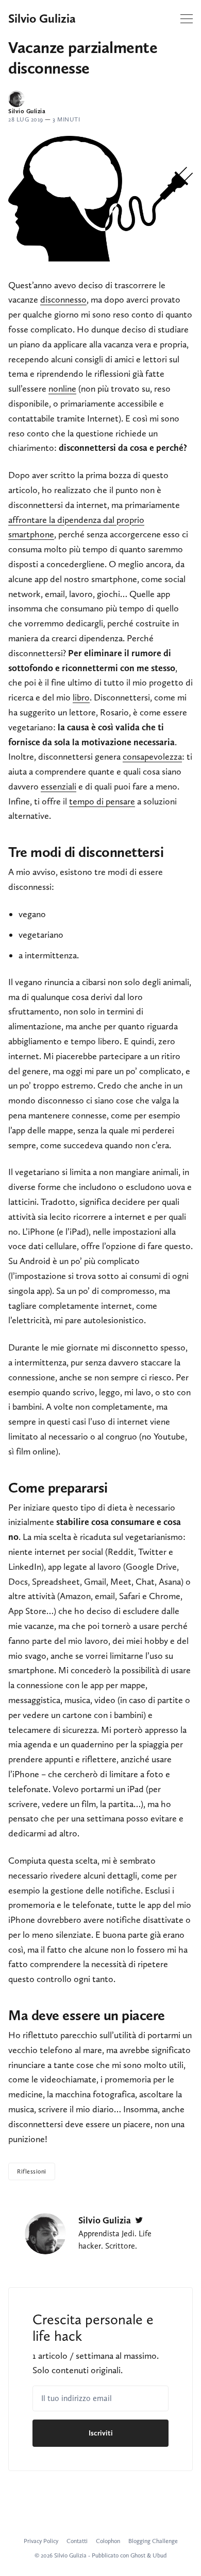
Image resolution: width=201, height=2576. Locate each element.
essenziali (58, 786)
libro (81, 697)
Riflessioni (32, 2171)
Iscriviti (101, 2433)
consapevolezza (152, 757)
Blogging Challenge (153, 2541)
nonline (62, 389)
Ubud (160, 2555)
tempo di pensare (102, 801)
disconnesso (63, 300)
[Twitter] (139, 2220)
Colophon (108, 2541)
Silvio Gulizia (42, 19)
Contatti (77, 2541)
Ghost (138, 2555)
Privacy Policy (41, 2541)
